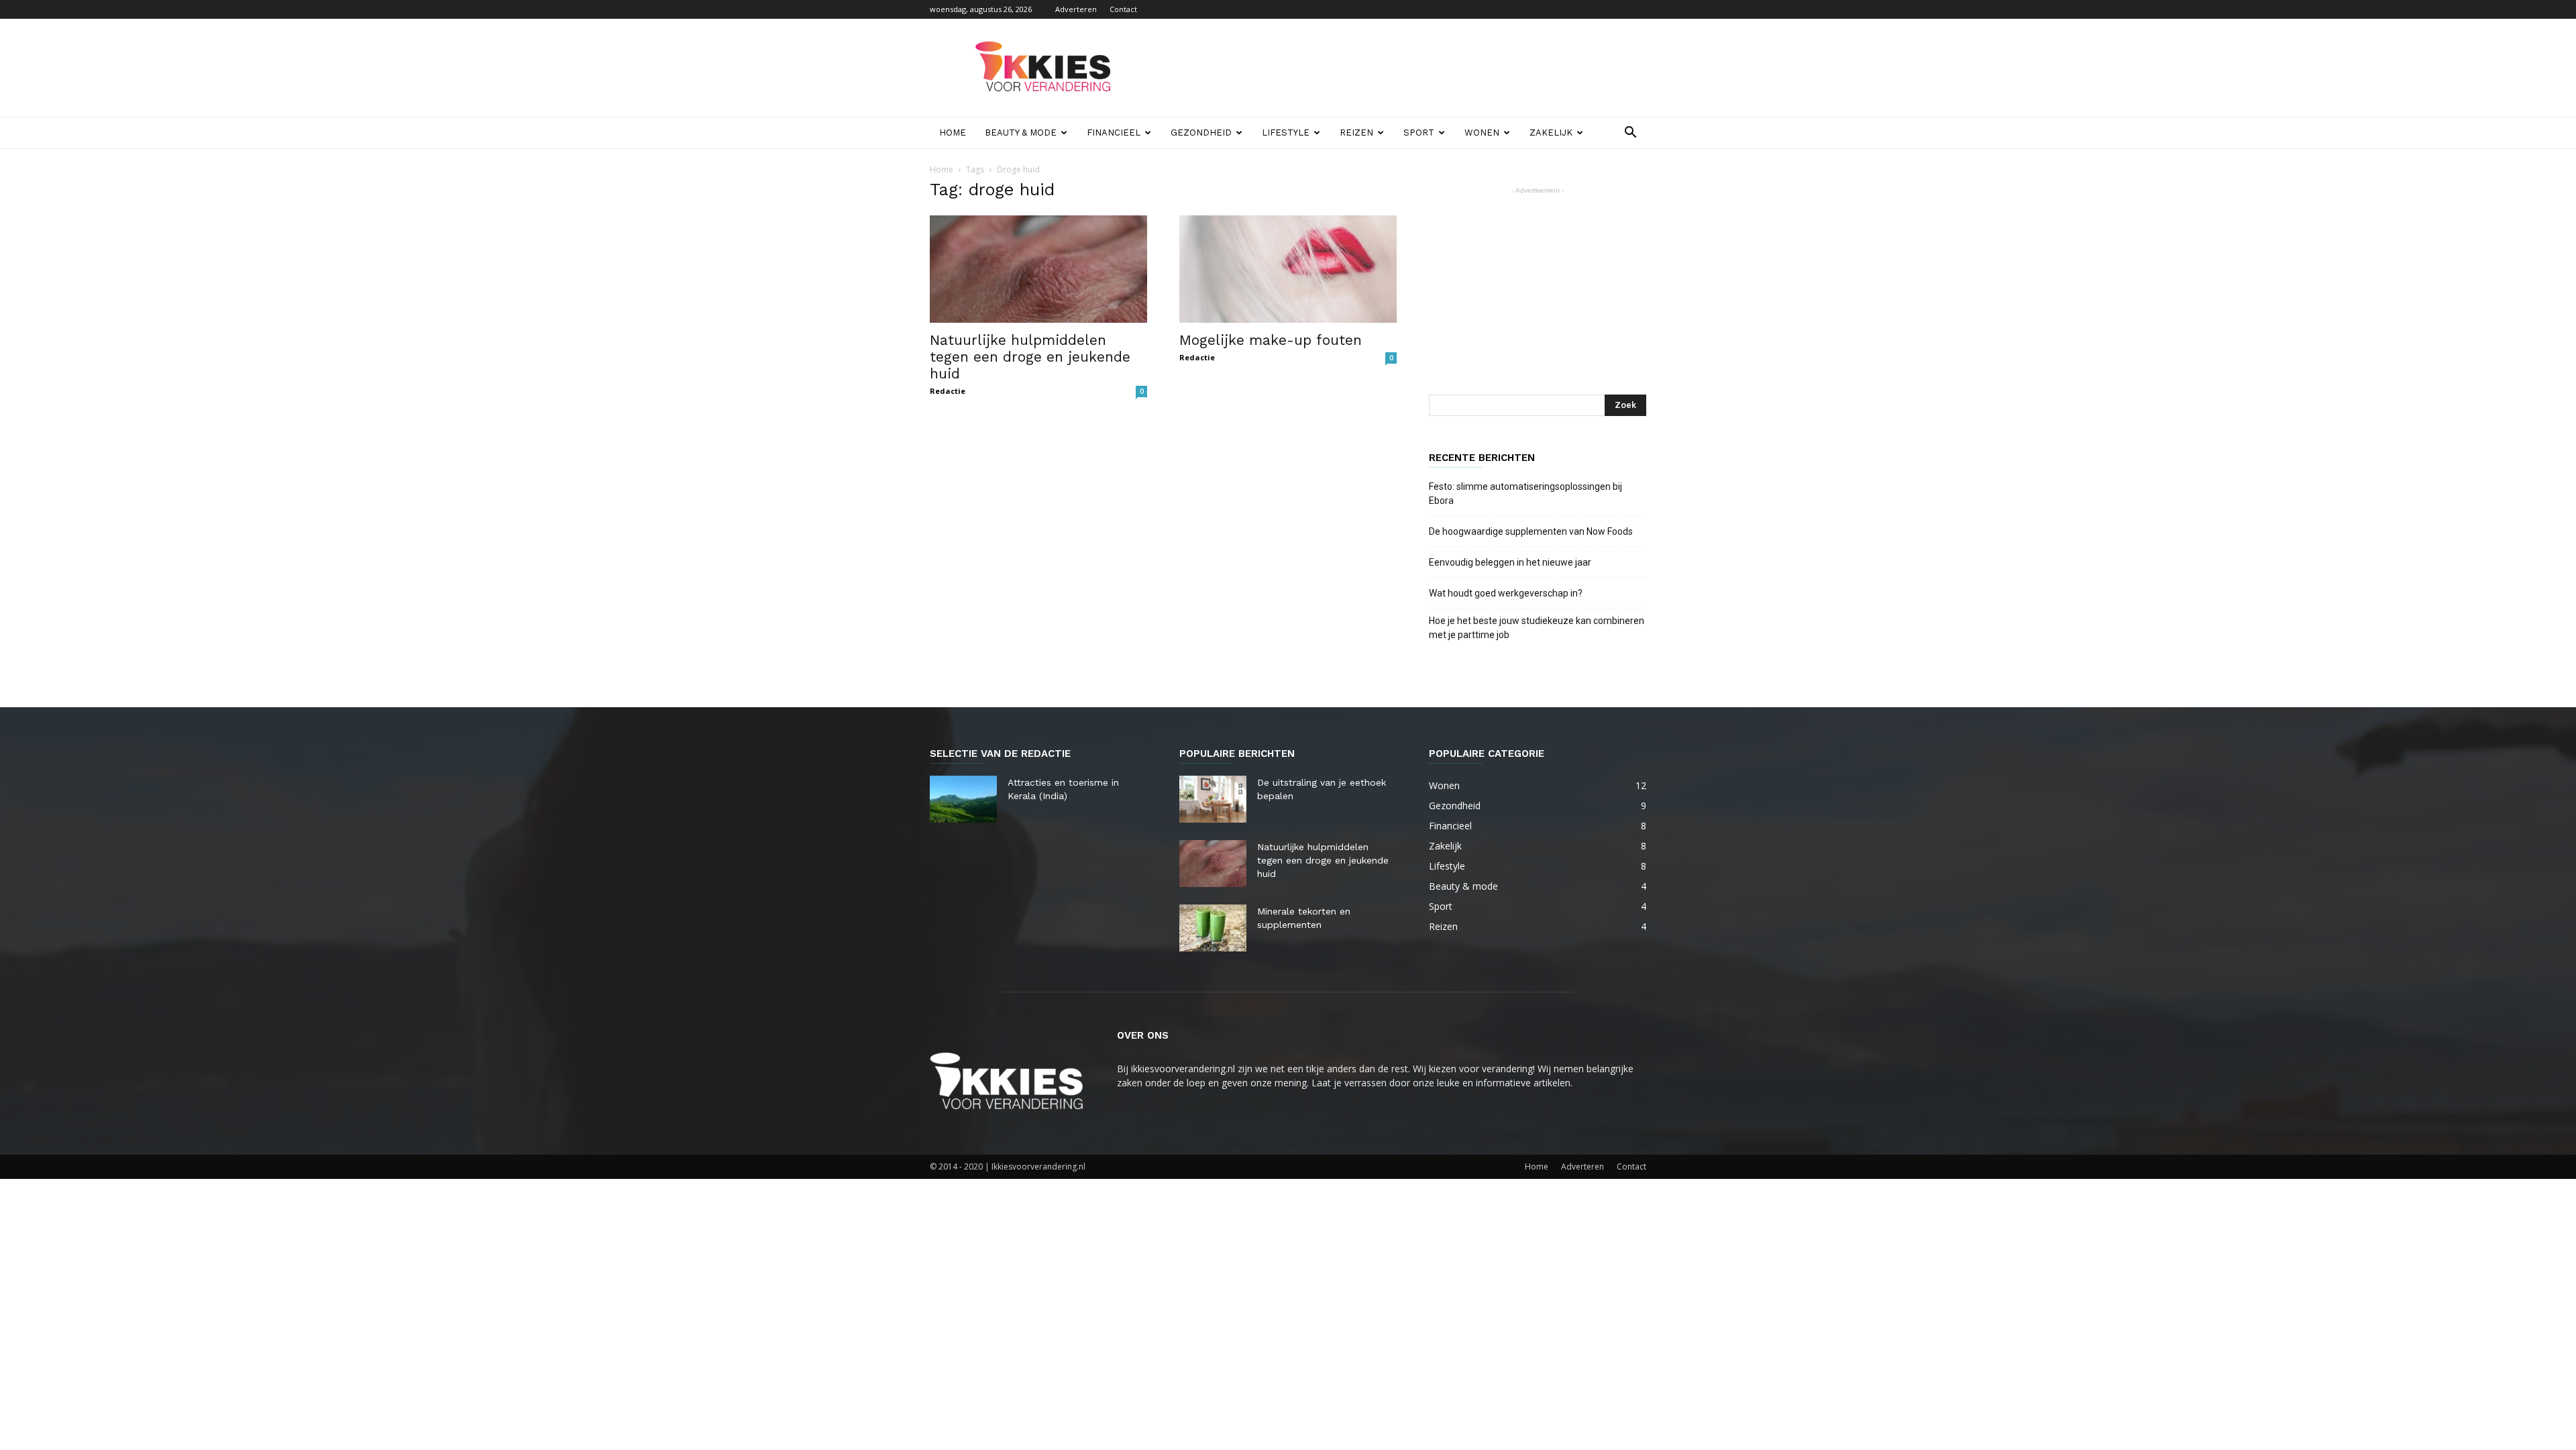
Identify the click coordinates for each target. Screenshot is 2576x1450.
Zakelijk (1551, 133)
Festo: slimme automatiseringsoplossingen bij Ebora (1525, 494)
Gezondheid (1201, 133)
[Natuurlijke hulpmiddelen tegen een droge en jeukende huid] (1038, 269)
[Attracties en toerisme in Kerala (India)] (963, 799)
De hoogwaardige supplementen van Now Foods (1531, 531)
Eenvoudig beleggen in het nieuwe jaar (1510, 562)
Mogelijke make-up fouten (1271, 340)
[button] (1630, 134)
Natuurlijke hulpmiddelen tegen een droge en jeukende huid (1030, 357)
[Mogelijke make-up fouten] (1288, 269)
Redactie (948, 391)
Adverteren (1076, 9)
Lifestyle (1286, 133)
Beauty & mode (1021, 133)
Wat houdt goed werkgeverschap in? (1507, 593)
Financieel (1114, 133)
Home (953, 133)
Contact (1123, 9)
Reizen (1356, 133)
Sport (1419, 133)
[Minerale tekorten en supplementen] (1213, 928)
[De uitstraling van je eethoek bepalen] (1213, 799)
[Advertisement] (1402, 68)
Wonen (1482, 133)
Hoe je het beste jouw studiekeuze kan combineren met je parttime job (1537, 628)
